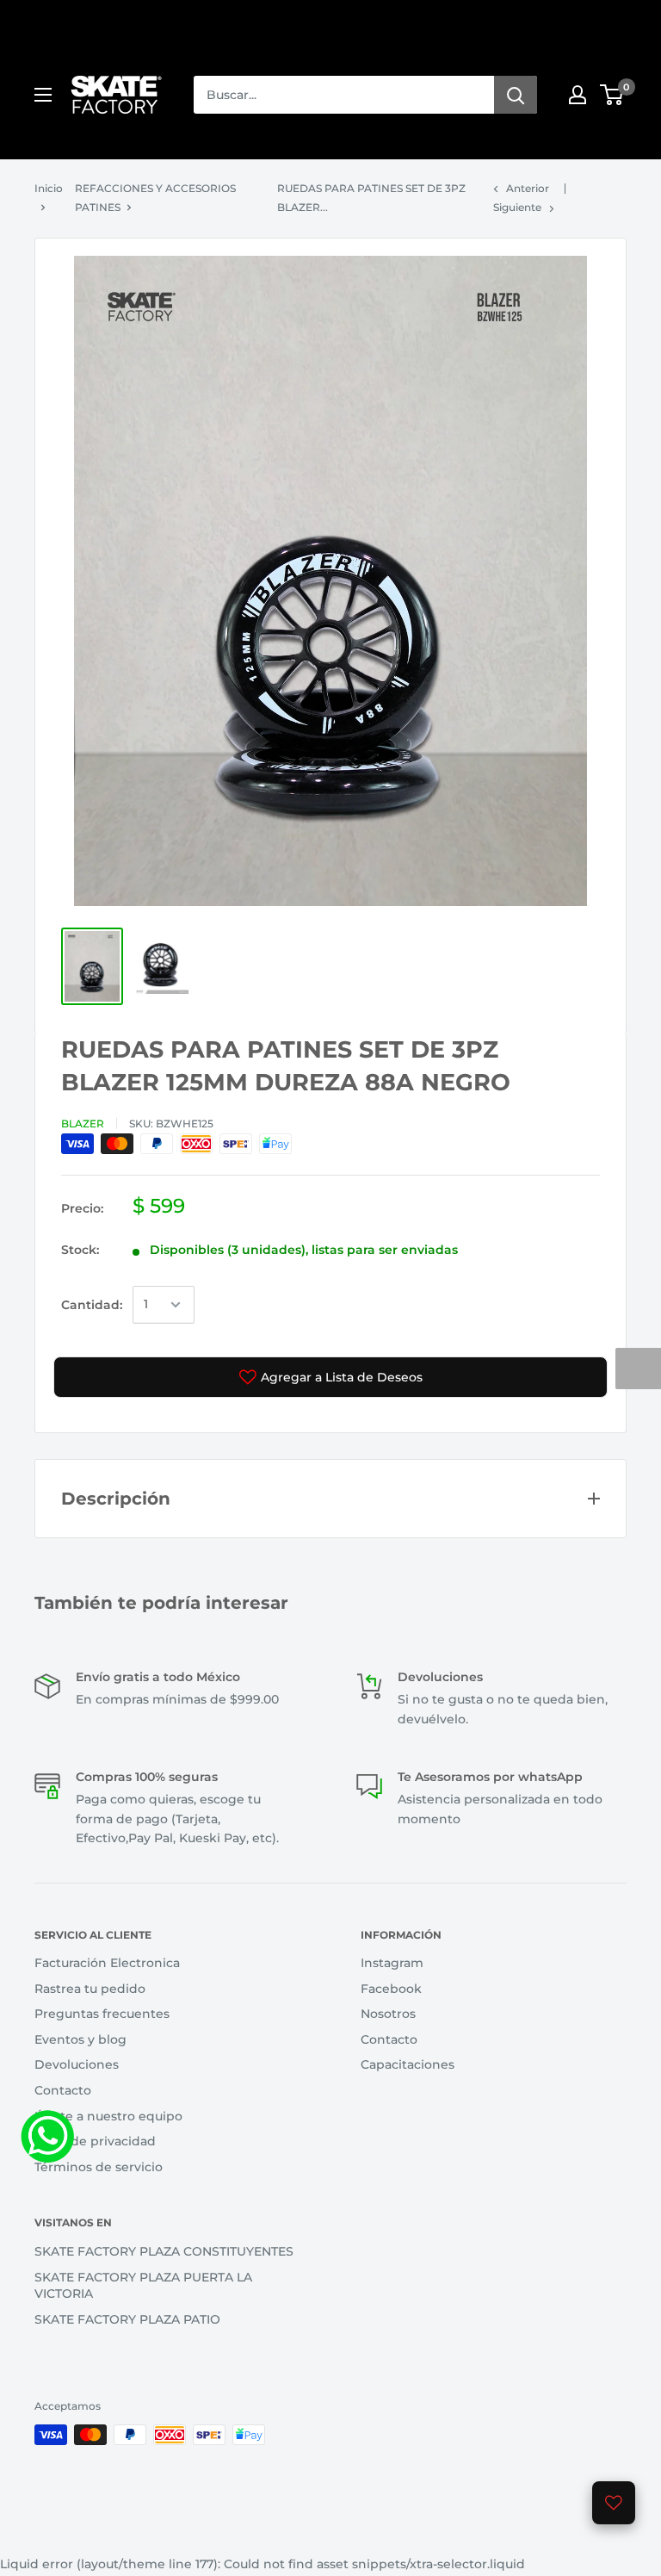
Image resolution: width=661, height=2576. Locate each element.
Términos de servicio (99, 2167)
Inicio (49, 188)
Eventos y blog (80, 2039)
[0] (612, 95)
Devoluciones (77, 2064)
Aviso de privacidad (95, 2141)
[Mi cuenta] (578, 95)
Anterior (528, 188)
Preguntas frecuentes (102, 2014)
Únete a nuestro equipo (108, 2116)
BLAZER (83, 1124)
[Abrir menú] (43, 95)
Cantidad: (92, 1305)
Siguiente (517, 207)
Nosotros (388, 2014)
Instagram (392, 1963)
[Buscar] (516, 95)
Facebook (391, 1989)
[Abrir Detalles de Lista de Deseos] (614, 2503)
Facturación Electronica (107, 1963)
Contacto (63, 2090)
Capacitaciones (408, 2064)
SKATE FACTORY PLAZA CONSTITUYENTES (164, 2251)
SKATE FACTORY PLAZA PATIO (127, 2319)
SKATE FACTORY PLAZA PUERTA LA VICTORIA (143, 2286)
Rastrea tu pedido (90, 1989)
